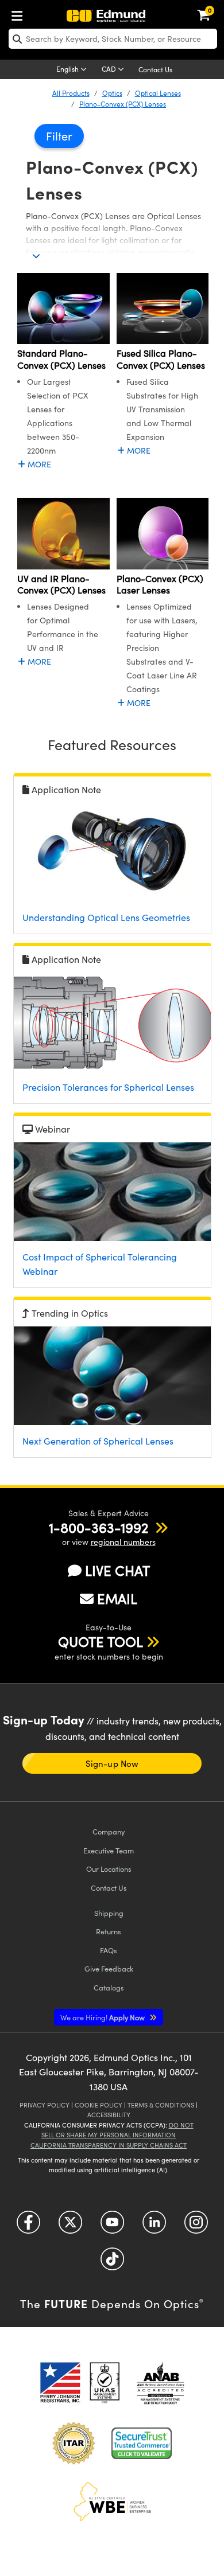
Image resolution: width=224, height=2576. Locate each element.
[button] (99, 1527)
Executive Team (109, 1850)
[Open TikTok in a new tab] (112, 2263)
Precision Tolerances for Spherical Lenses (108, 1087)
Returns (109, 1931)
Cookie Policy (99, 2105)
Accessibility (109, 2115)
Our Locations (109, 1869)
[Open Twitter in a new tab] (70, 2226)
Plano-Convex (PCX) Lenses (123, 104)
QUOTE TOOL (101, 1641)
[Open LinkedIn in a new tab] (154, 2226)
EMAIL (117, 1598)
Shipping (109, 1913)
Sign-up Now (112, 1763)
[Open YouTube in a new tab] (112, 2226)
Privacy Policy (45, 2105)
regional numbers (123, 1542)
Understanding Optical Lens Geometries (106, 917)
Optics (112, 93)
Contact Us (155, 69)
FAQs (109, 1950)
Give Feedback (109, 1968)
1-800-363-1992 (99, 1527)
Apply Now (103, 2017)
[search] (113, 39)
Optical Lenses (158, 93)
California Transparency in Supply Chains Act (109, 2145)
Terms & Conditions (161, 2105)
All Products (71, 93)
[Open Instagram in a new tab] (196, 2226)
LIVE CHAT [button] (117, 1570)
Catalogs (109, 1987)
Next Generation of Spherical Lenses (98, 1441)
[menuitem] (20, 13)
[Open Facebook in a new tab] (28, 2226)
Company (109, 1831)
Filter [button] (59, 136)
